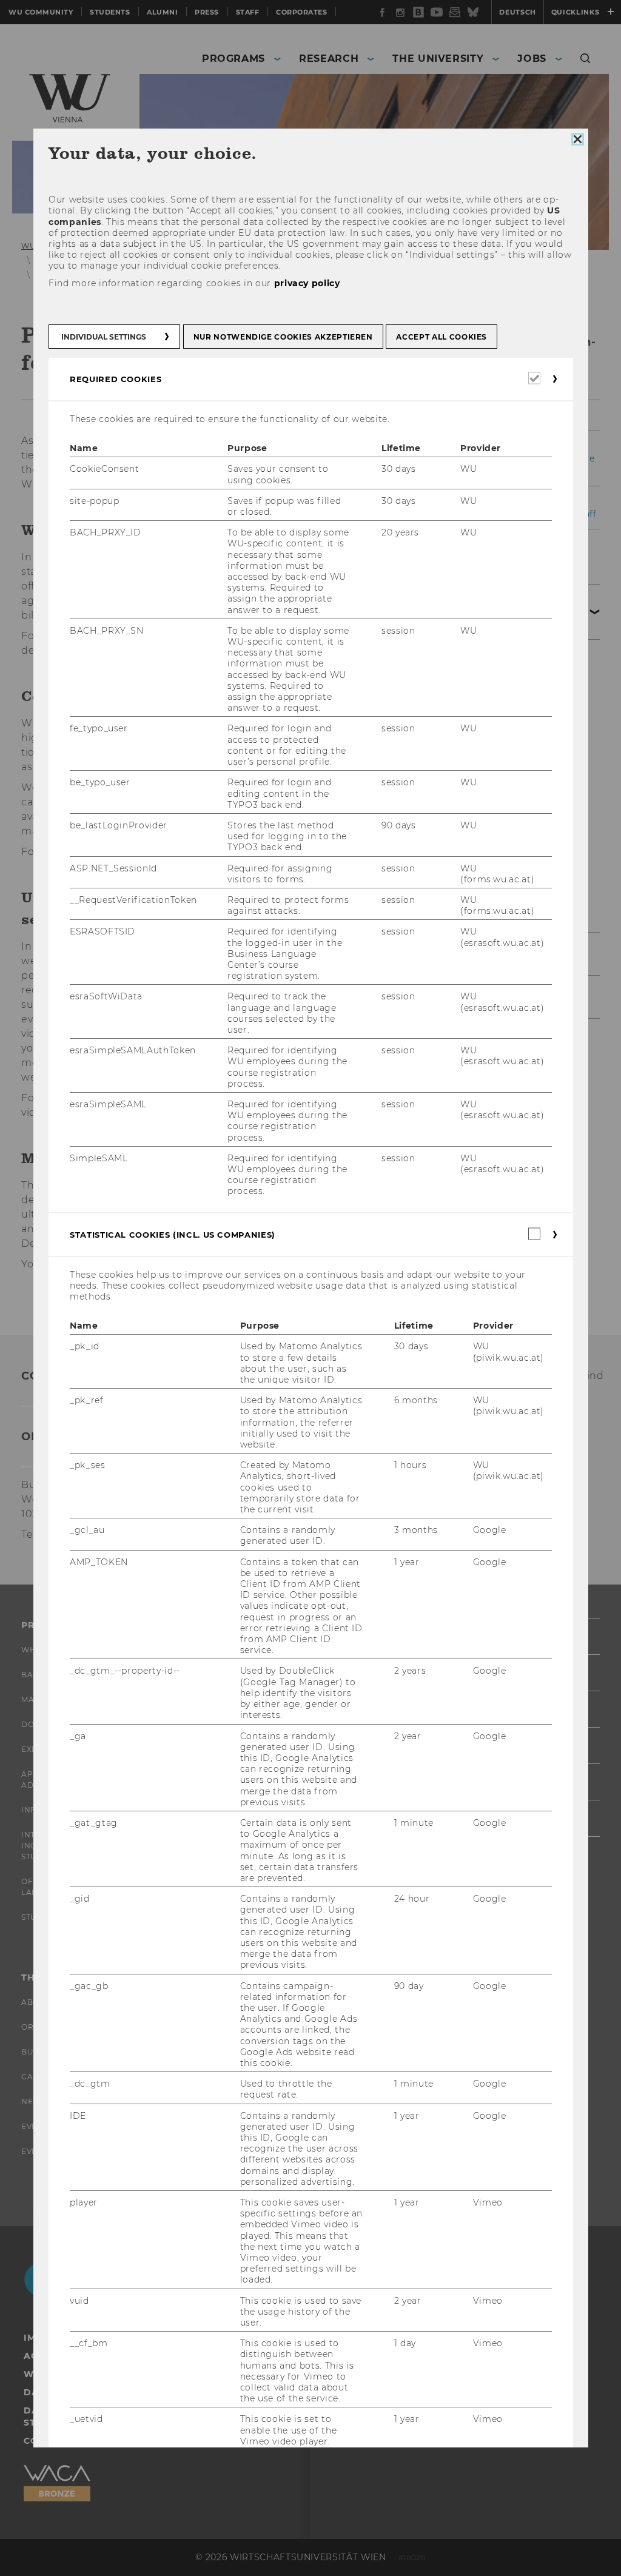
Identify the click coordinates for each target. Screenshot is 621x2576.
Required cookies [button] (116, 379)
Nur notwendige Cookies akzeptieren (283, 337)
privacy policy (307, 283)
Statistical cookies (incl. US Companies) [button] (173, 1235)
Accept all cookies (441, 337)
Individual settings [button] (104, 337)
